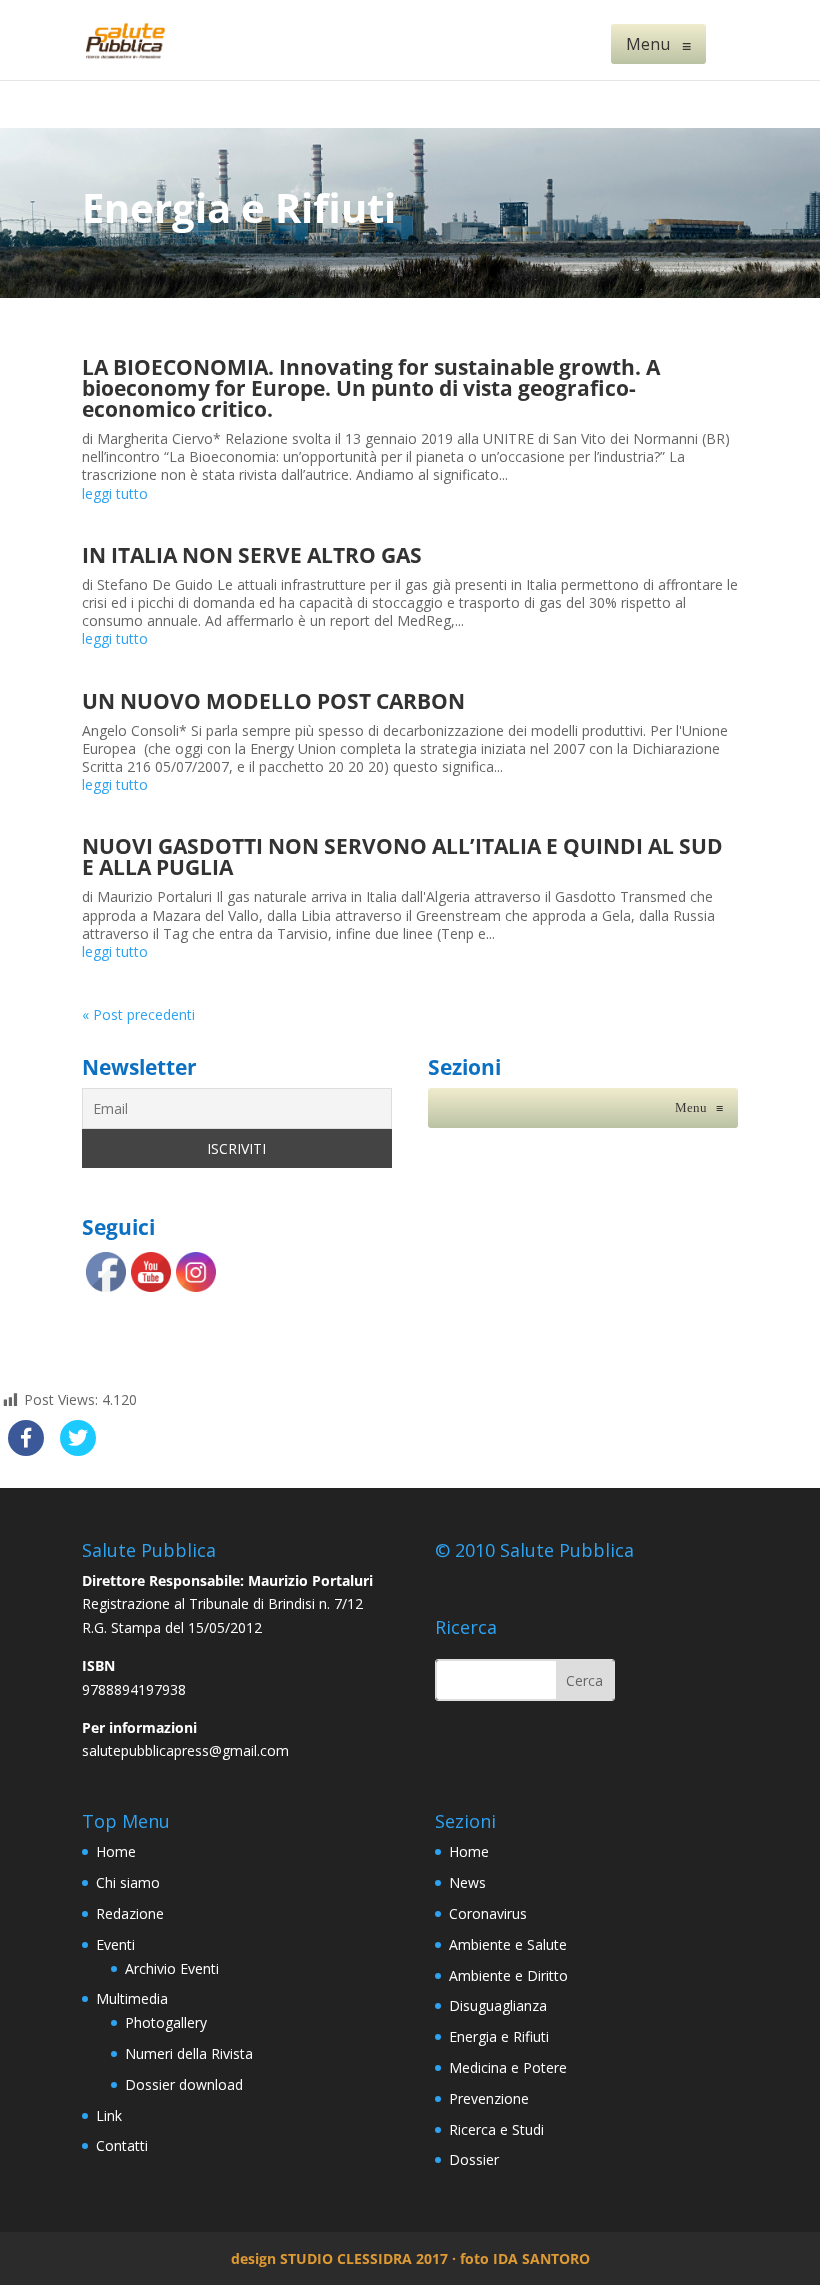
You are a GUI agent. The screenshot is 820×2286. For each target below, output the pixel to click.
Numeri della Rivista (189, 2053)
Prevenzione (489, 2098)
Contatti (122, 2145)
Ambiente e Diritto (508, 1975)
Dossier (474, 2159)
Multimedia (132, 1998)
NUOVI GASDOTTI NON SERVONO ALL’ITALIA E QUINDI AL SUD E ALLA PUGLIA (402, 856)
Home (116, 1851)
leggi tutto (115, 494)
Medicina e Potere (508, 2067)
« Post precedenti (138, 1014)
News (467, 1882)
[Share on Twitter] (78, 1450)
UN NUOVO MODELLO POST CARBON (273, 701)
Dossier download (184, 2084)
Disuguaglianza (498, 2005)
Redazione (130, 1913)
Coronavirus (488, 1913)
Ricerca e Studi (496, 2129)
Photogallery (166, 2022)
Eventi (115, 1944)
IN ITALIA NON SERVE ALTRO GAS (252, 555)
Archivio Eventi (172, 1968)
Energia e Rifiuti (499, 2036)
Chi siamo (128, 1882)
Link (109, 2115)
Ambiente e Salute (508, 1944)
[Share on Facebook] (26, 1450)
